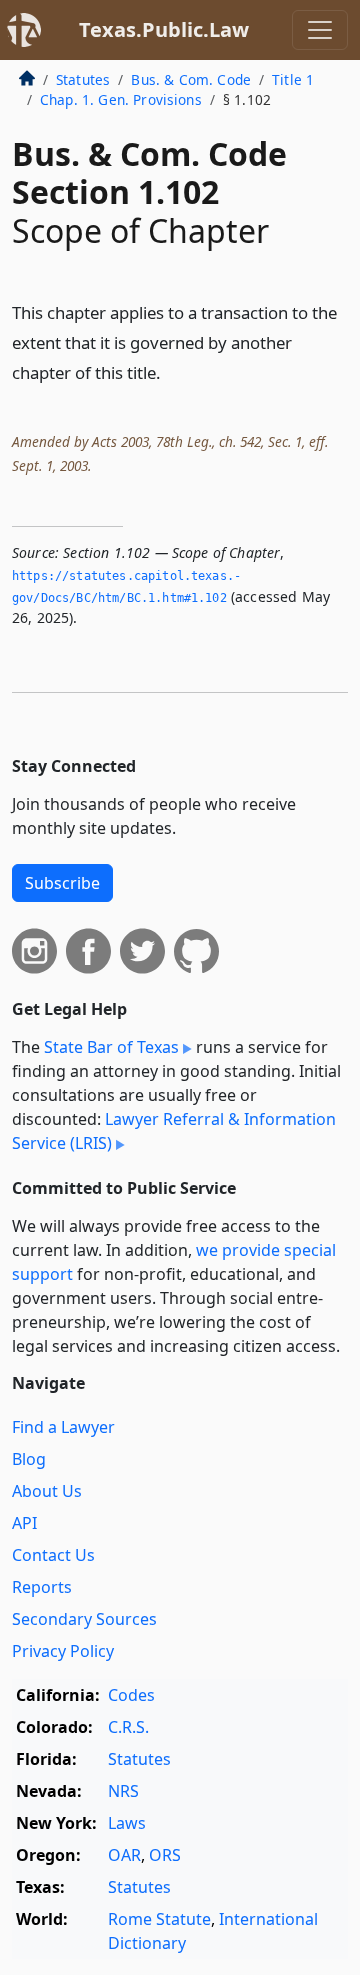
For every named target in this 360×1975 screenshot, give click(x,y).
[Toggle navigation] (320, 30)
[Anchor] (172, 371)
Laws (127, 1823)
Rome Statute (159, 1919)
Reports (42, 1587)
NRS (123, 1791)
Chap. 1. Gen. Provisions (121, 99)
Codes (131, 1695)
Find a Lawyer (63, 1427)
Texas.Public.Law (164, 29)
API (24, 1523)
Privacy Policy (63, 1651)
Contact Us (53, 1555)
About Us (47, 1491)
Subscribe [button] (62, 883)
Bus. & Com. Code (191, 79)
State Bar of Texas (111, 1047)
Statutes (83, 79)
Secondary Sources (84, 1619)
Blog (29, 1459)
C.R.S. (128, 1727)
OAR (124, 1855)
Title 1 (293, 79)
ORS (165, 1855)
